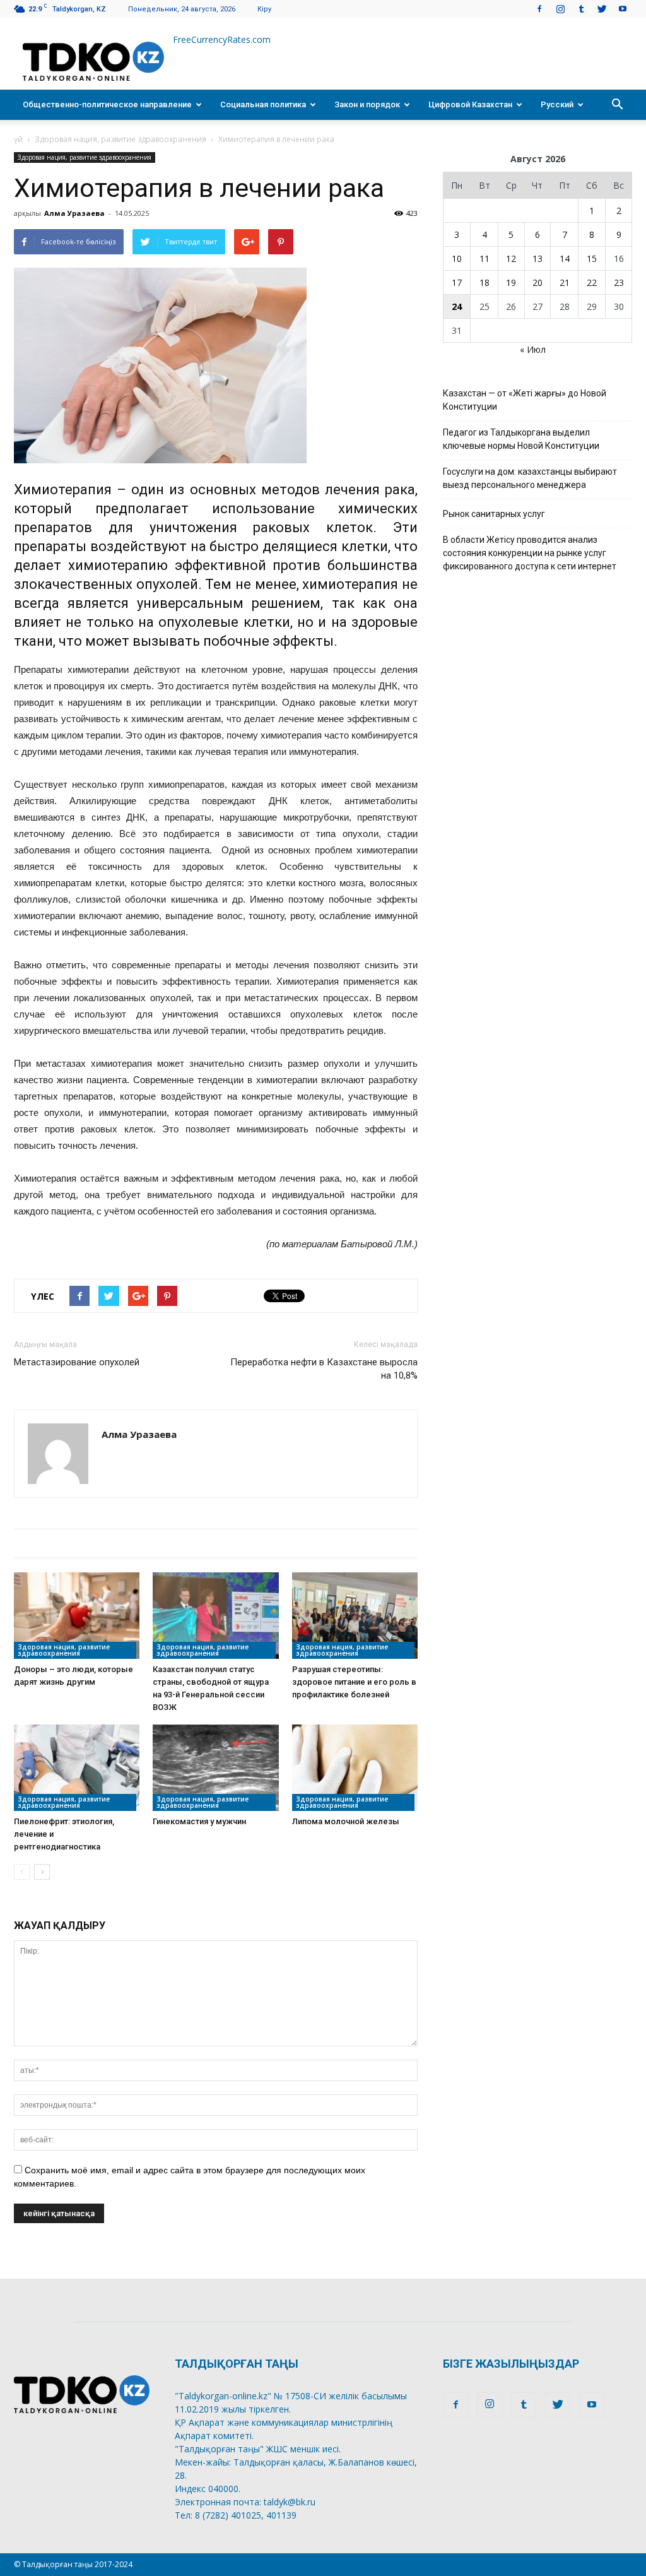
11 (484, 258)
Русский (557, 104)
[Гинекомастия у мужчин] (215, 1768)
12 (511, 258)
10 (457, 258)
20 (537, 282)
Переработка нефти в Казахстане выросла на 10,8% (324, 1369)
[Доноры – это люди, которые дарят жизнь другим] (77, 1616)
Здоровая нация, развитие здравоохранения (120, 139)
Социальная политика (263, 104)
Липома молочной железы (346, 1821)
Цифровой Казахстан (470, 104)
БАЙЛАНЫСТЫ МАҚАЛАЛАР (92, 1543)
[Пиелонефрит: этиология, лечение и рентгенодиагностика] (77, 1768)
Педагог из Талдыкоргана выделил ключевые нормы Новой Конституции (521, 439)
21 (565, 282)
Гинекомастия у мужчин (199, 1821)
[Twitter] (602, 9)
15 (592, 258)
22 (592, 282)
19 (511, 282)
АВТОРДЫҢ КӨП (228, 1543)
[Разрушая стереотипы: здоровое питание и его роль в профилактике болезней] (355, 1616)
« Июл (533, 349)
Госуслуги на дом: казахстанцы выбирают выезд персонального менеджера (530, 478)
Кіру (264, 9)
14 (565, 258)
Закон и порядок (367, 104)
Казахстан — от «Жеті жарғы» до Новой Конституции (525, 400)
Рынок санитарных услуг (494, 514)
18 (484, 282)
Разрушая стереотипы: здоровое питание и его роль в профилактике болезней (354, 1682)
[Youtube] (623, 9)
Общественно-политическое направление (107, 104)
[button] (617, 105)
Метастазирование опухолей (77, 1362)
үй (18, 139)
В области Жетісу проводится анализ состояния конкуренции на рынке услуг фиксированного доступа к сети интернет (530, 553)
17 (457, 282)
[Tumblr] (581, 9)
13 (537, 258)
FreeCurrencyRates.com (222, 39)
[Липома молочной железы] (355, 1768)
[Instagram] (560, 9)
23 (619, 282)
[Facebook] (539, 9)
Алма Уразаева (74, 213)
